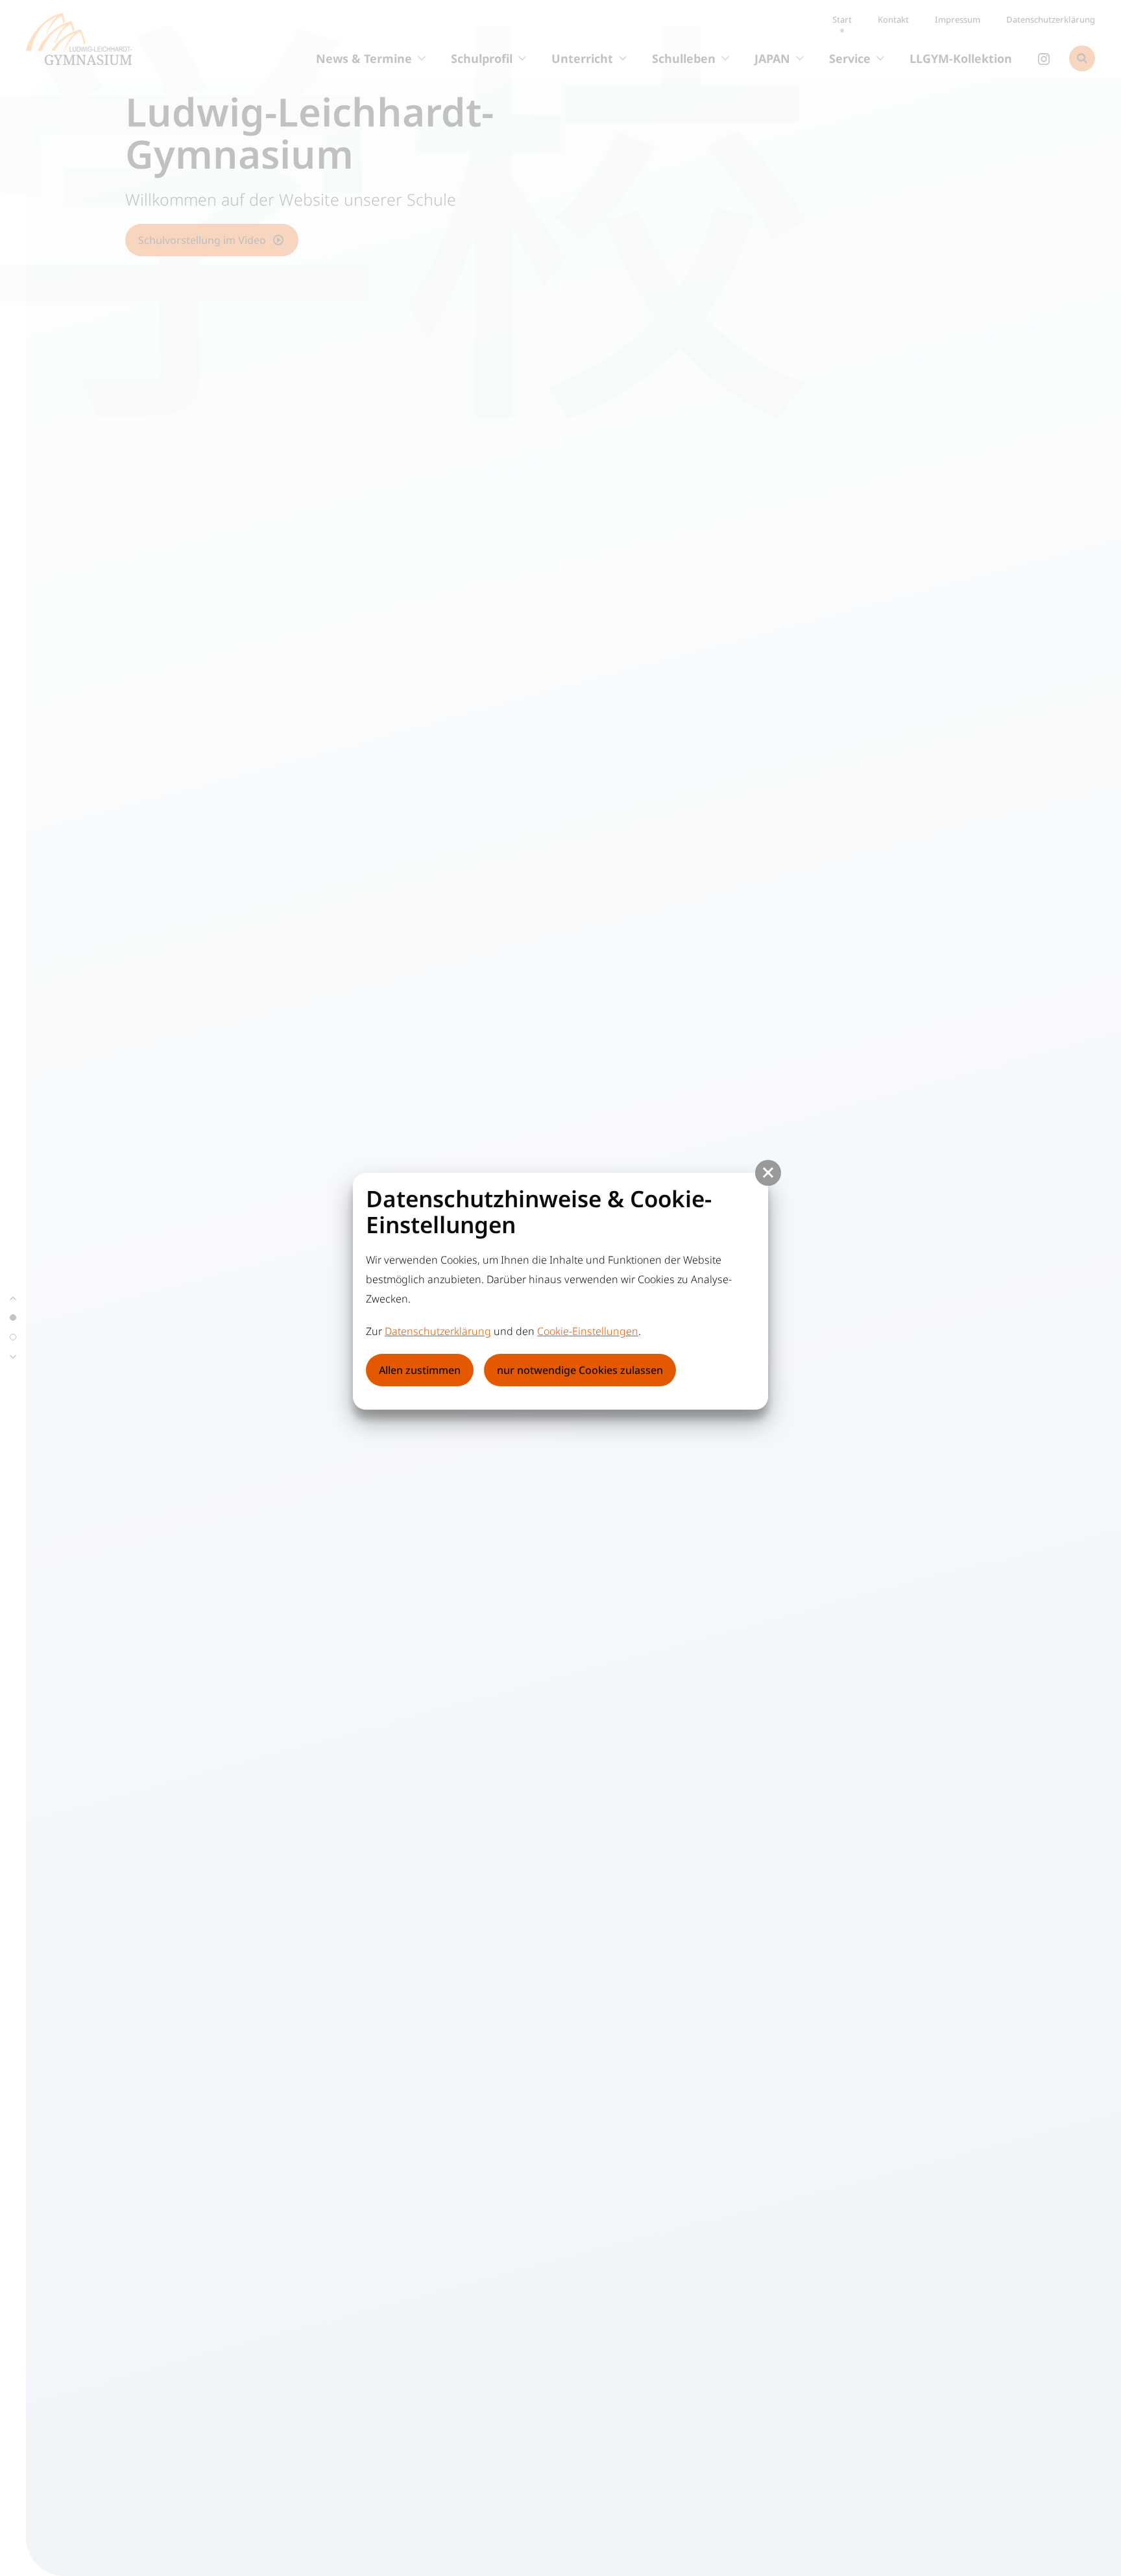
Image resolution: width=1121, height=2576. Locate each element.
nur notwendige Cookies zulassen (580, 1370)
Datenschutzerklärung (438, 1331)
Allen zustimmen (420, 1370)
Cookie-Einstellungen (588, 1331)
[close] (768, 1173)
